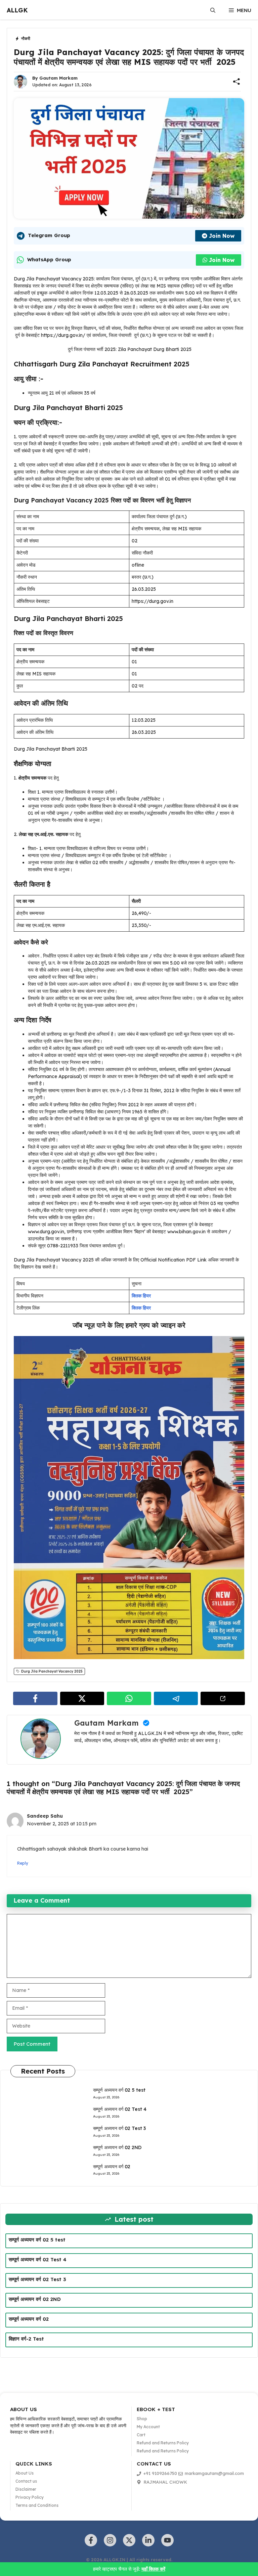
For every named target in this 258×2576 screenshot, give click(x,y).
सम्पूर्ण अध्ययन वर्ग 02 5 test (119, 2090)
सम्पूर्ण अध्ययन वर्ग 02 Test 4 (120, 2109)
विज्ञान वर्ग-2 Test (26, 2339)
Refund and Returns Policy (163, 2443)
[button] (213, 10)
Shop (142, 2419)
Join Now (222, 236)
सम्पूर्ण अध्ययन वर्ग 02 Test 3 (119, 2128)
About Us (25, 2473)
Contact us (26, 2481)
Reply (23, 1863)
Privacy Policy (30, 2497)
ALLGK (17, 10)
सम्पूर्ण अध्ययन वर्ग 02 (112, 2167)
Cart (141, 2435)
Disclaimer (26, 2489)
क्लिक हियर (141, 1296)
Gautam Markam (58, 78)
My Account (148, 2427)
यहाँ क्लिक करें (153, 2569)
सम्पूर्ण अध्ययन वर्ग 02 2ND (117, 2147)
